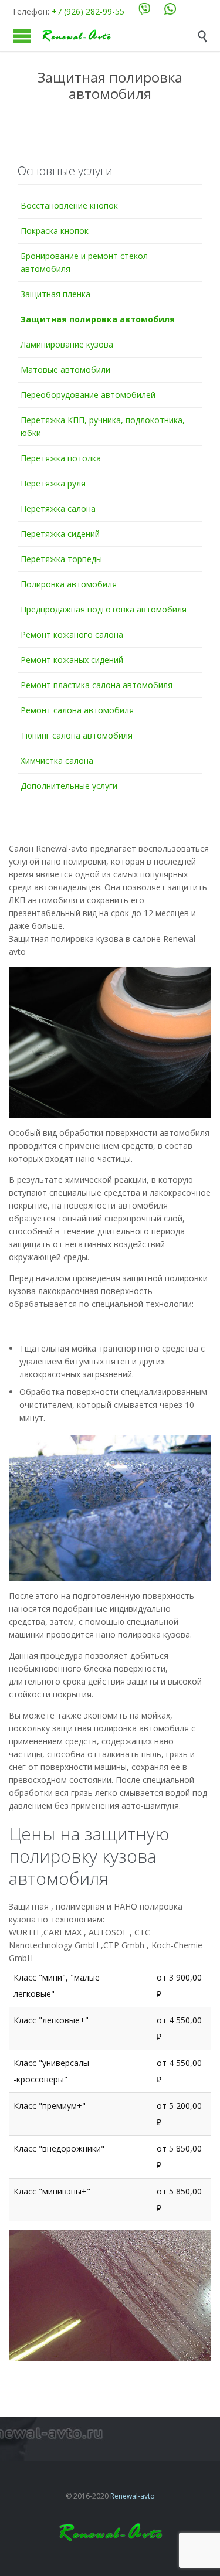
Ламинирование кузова (67, 344)
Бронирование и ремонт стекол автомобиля (84, 262)
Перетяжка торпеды (61, 559)
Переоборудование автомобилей (88, 395)
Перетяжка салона (58, 508)
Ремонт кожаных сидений (72, 660)
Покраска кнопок (55, 231)
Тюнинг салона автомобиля (77, 735)
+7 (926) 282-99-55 (88, 11)
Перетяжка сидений (60, 534)
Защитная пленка (55, 294)
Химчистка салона (57, 760)
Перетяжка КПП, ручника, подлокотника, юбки (103, 426)
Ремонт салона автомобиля (77, 710)
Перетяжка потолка (61, 458)
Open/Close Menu (22, 36)
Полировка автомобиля (69, 584)
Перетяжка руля (53, 483)
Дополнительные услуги (69, 786)
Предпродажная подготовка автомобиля (104, 609)
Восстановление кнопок (69, 205)
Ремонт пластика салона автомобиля (97, 685)
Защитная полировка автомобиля (98, 319)
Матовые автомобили (65, 370)
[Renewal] (119, 36)
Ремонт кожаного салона (72, 634)
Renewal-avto (133, 2496)
